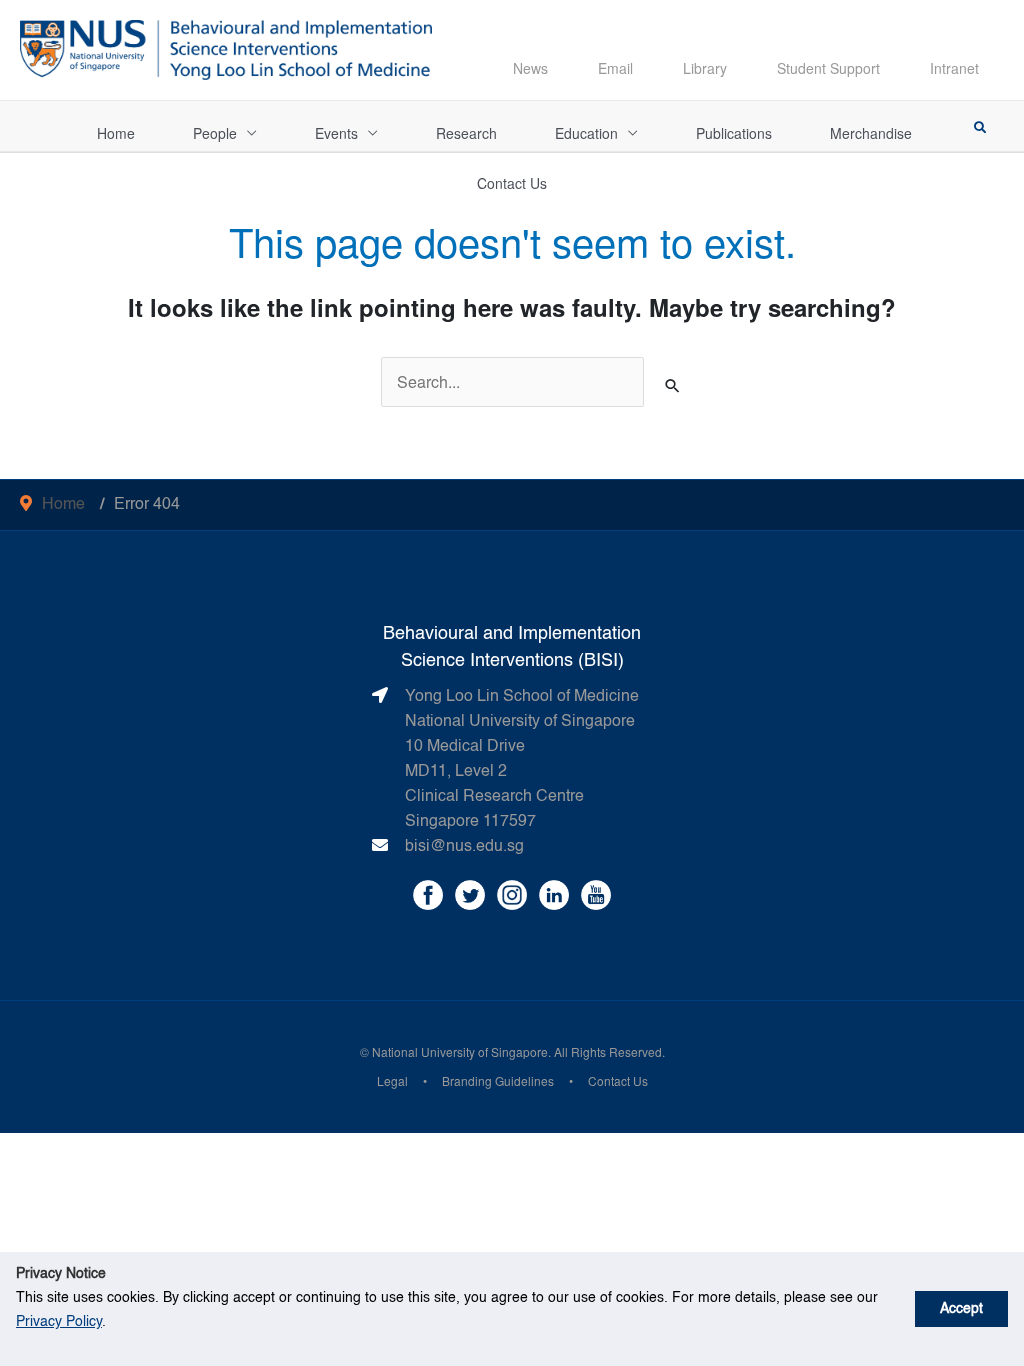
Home (116, 133)
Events (336, 133)
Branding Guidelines (498, 1080)
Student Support (828, 68)
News (530, 68)
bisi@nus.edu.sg (464, 847)
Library (705, 68)
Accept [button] (961, 1309)
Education (586, 133)
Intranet (954, 68)
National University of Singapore (460, 1051)
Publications (734, 133)
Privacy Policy (59, 1322)
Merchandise (871, 133)
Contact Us (512, 183)
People (215, 133)
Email (615, 68)
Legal (392, 1080)
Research (466, 133)
